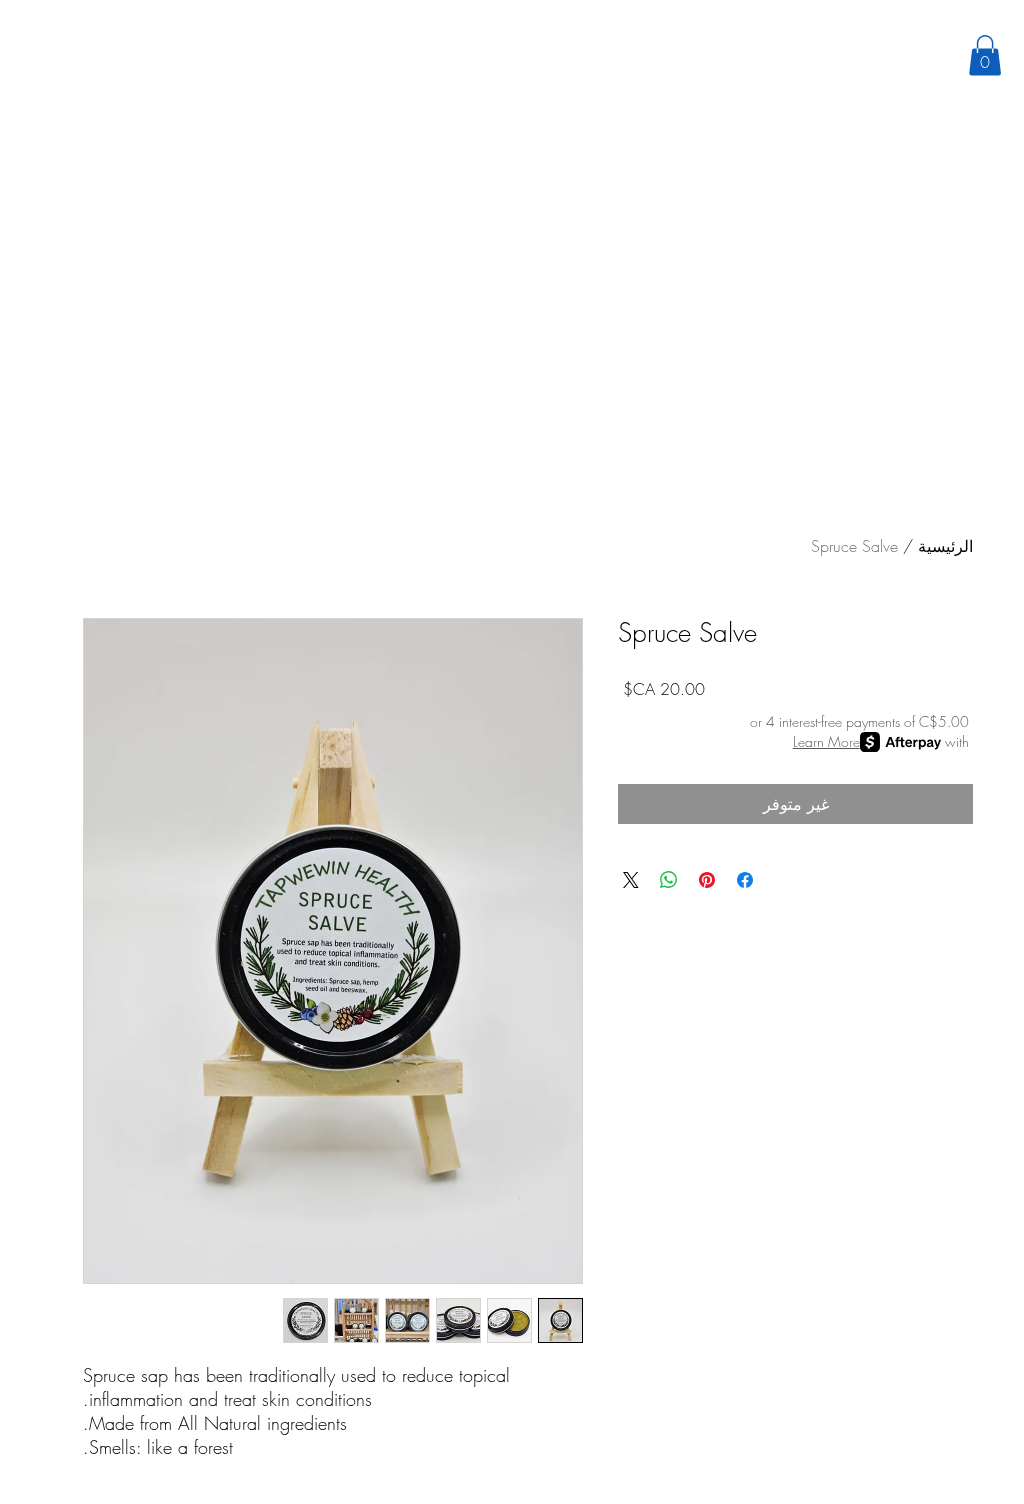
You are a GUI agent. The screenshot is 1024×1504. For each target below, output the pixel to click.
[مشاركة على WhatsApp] (669, 880)
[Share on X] (631, 880)
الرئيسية (945, 546)
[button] (985, 55)
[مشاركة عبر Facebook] (745, 880)
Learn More (826, 741)
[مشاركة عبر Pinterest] (707, 880)
